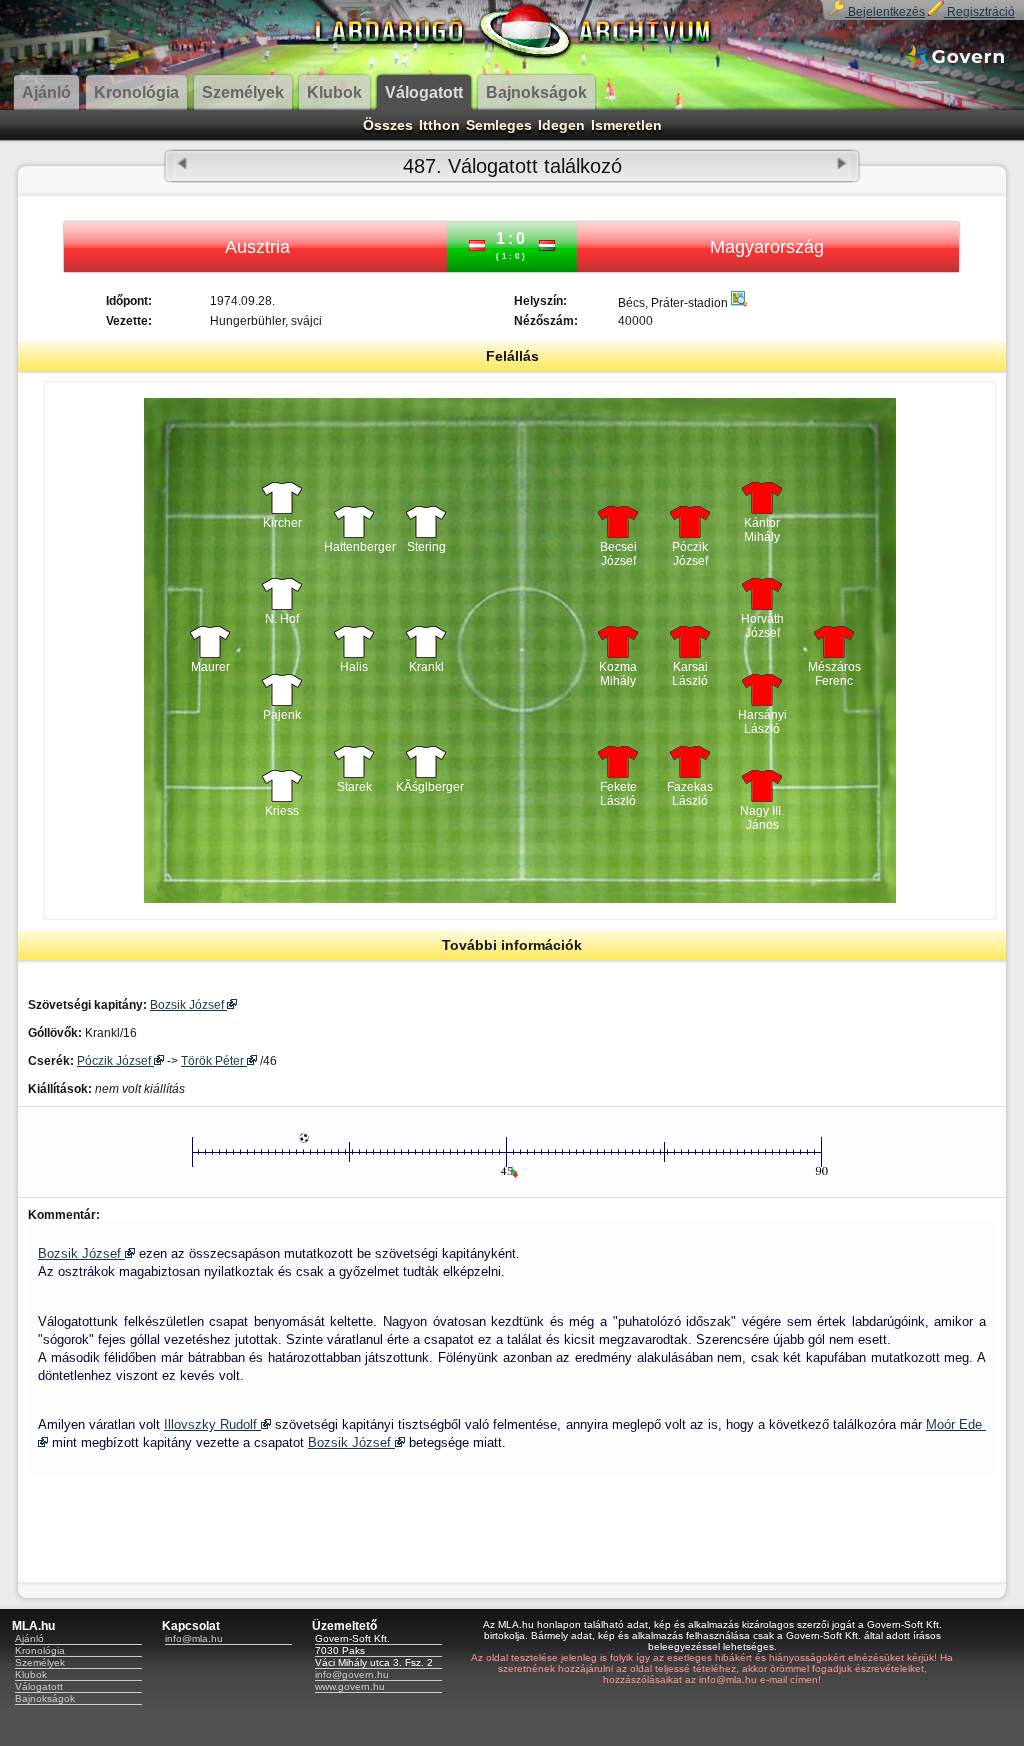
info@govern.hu (352, 1674)
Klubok (31, 1674)
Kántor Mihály (762, 530)
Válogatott (39, 1686)
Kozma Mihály (618, 674)
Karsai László (690, 674)
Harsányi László (762, 722)
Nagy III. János (762, 818)
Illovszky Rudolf (212, 1424)
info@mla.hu (194, 1638)
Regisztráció (979, 12)
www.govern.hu (350, 1686)
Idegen (561, 125)
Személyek (40, 1662)
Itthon (439, 125)
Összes (388, 125)
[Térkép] (739, 303)
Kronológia (40, 1650)
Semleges (499, 125)
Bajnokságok (45, 1698)
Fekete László (618, 794)
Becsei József (618, 554)
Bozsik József (188, 1005)
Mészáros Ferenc (834, 674)
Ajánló (29, 1638)
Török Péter (214, 1061)
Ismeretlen (626, 125)
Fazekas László (690, 794)
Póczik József (690, 554)
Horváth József (762, 626)
